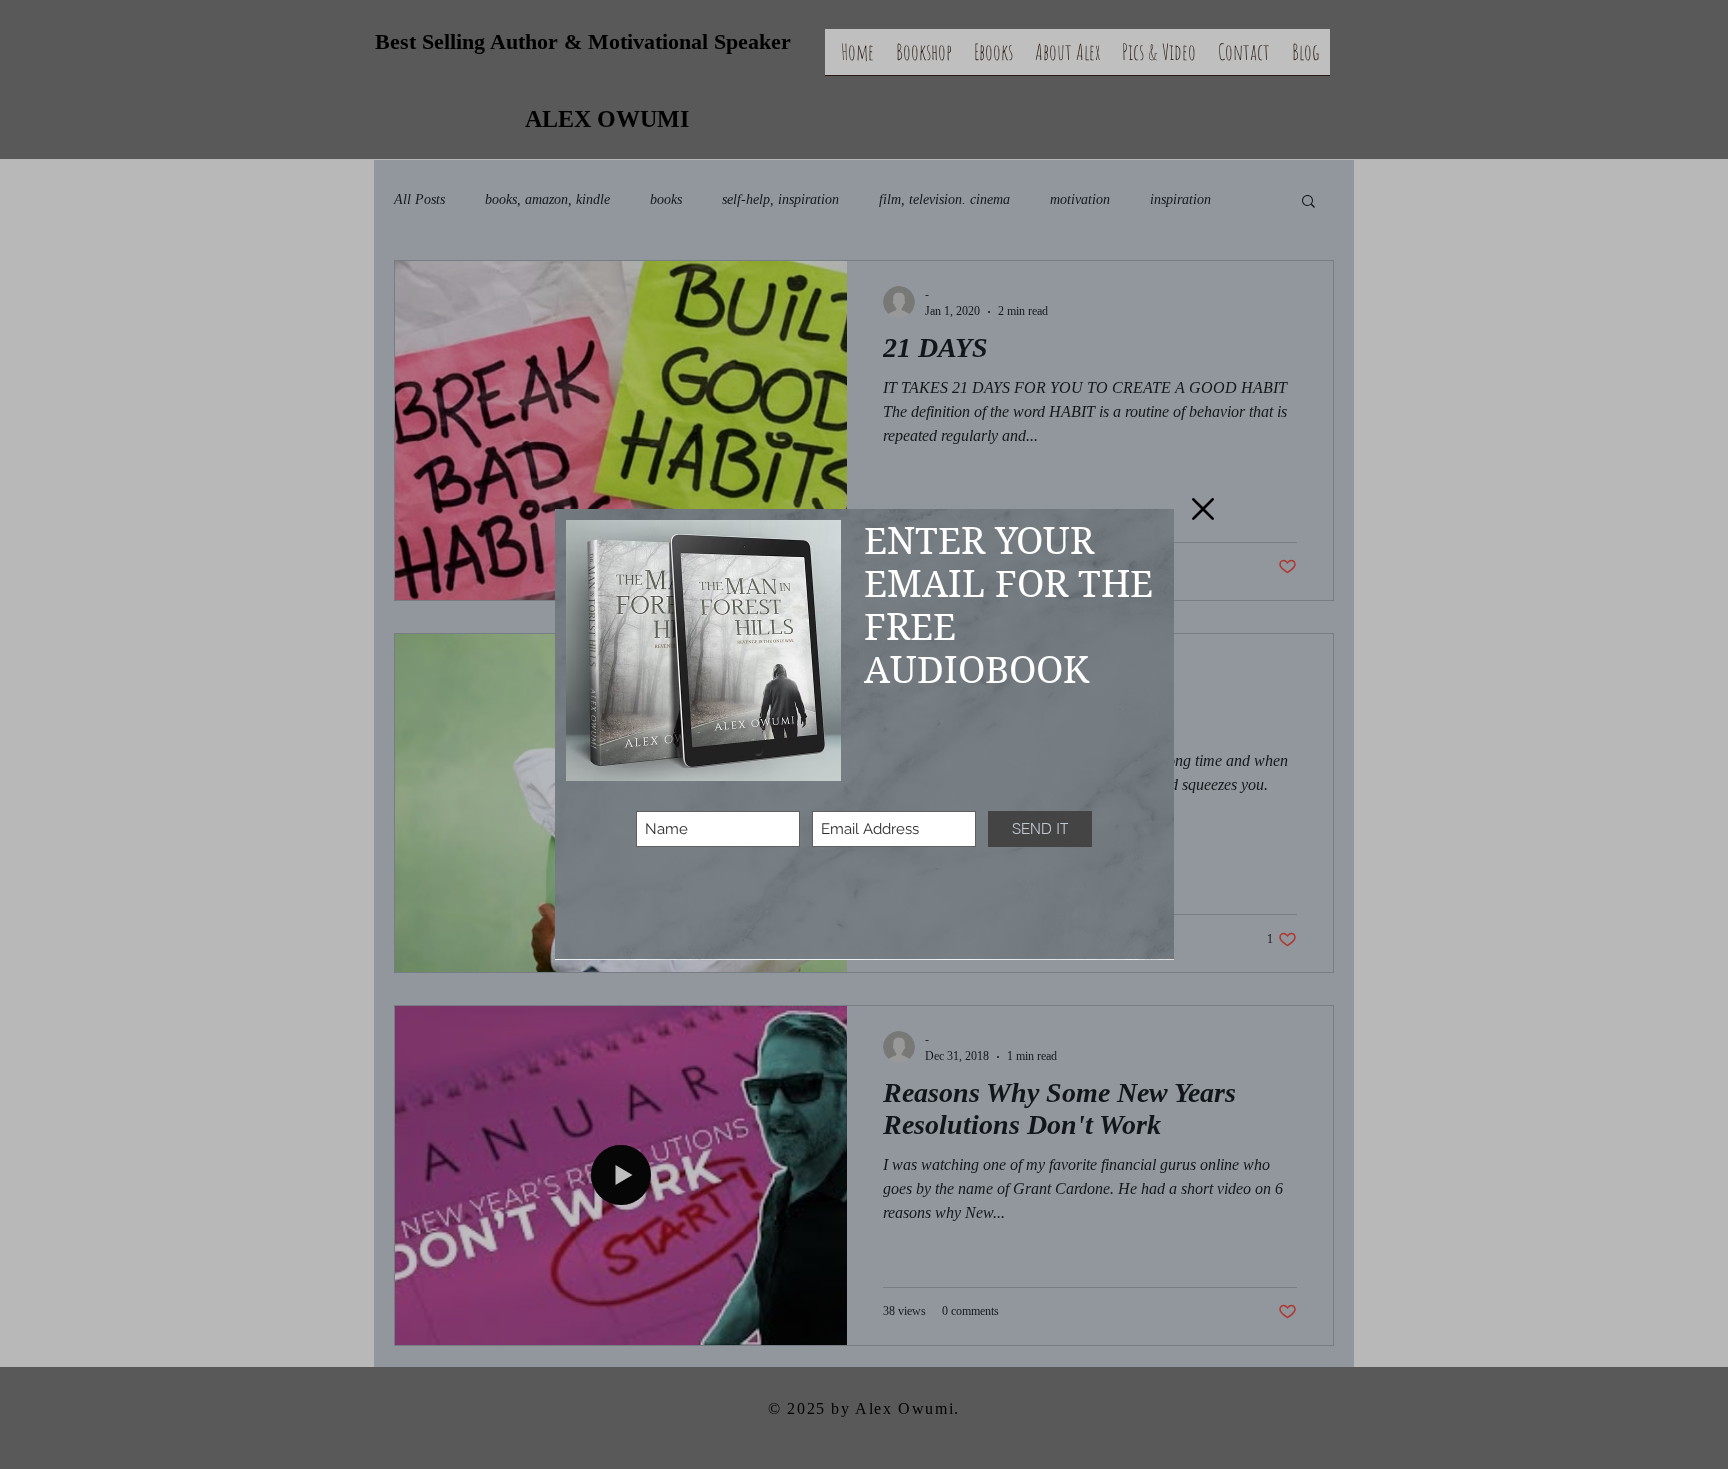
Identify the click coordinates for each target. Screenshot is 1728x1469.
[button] (1203, 509)
